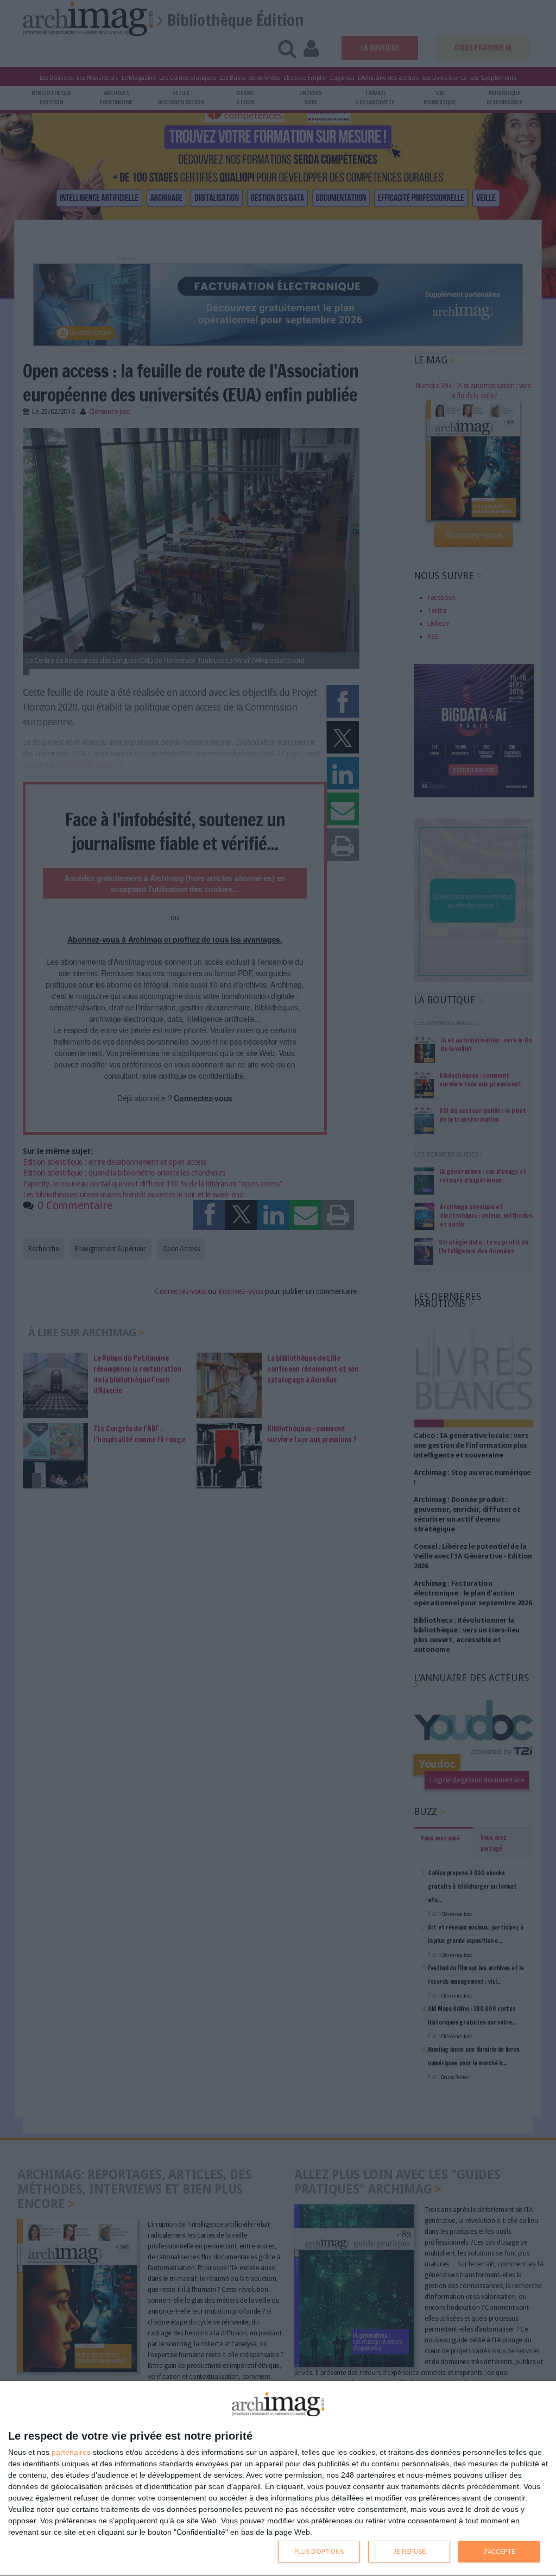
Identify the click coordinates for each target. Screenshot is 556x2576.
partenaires (71, 2452)
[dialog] (278, 2479)
